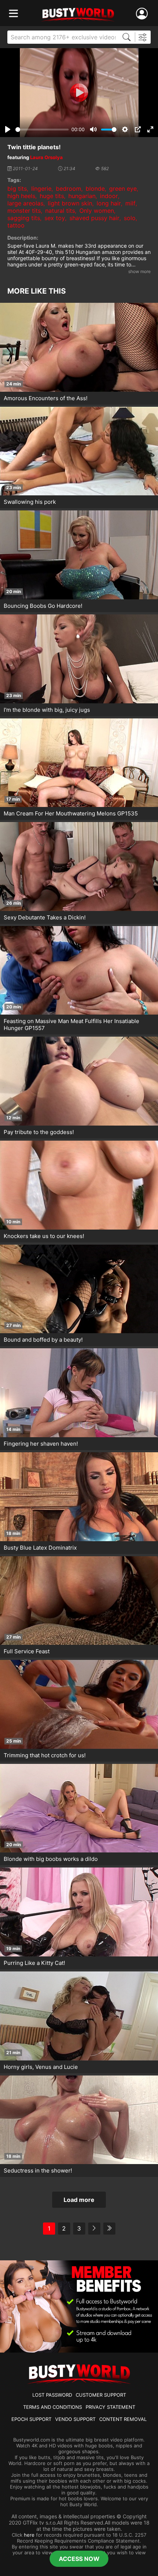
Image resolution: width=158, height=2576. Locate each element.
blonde (95, 189)
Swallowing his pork (30, 502)
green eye (123, 189)
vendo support (75, 2419)
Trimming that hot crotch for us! (45, 1755)
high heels (21, 196)
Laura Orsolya (46, 157)
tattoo (16, 225)
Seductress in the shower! (38, 2170)
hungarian (82, 196)
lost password (52, 2395)
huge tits (52, 196)
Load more (79, 2200)
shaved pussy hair (94, 218)
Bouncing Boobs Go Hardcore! (43, 606)
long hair (109, 203)
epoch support (31, 2419)
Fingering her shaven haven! (41, 1444)
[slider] (42, 130)
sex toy (55, 218)
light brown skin (70, 203)
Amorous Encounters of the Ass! (46, 398)
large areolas (25, 203)
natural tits (60, 211)
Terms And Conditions (53, 2407)
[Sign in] (143, 14)
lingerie (41, 189)
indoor (109, 196)
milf (130, 203)
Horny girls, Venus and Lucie (41, 2067)
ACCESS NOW (79, 2559)
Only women (97, 211)
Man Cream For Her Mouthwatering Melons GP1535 (71, 813)
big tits (17, 189)
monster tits (24, 211)
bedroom (69, 189)
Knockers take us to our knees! (44, 1236)
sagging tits (24, 218)
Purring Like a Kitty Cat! (34, 1963)
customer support (101, 2395)
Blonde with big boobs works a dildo (51, 1859)
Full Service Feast (27, 1651)
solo (130, 218)
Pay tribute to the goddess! (39, 1132)
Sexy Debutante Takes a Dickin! (45, 917)
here (29, 2535)
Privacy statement (110, 2407)
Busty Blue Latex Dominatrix (40, 1548)
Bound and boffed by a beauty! (43, 1340)
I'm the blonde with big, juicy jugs (47, 710)
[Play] (79, 93)
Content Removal (123, 2419)
